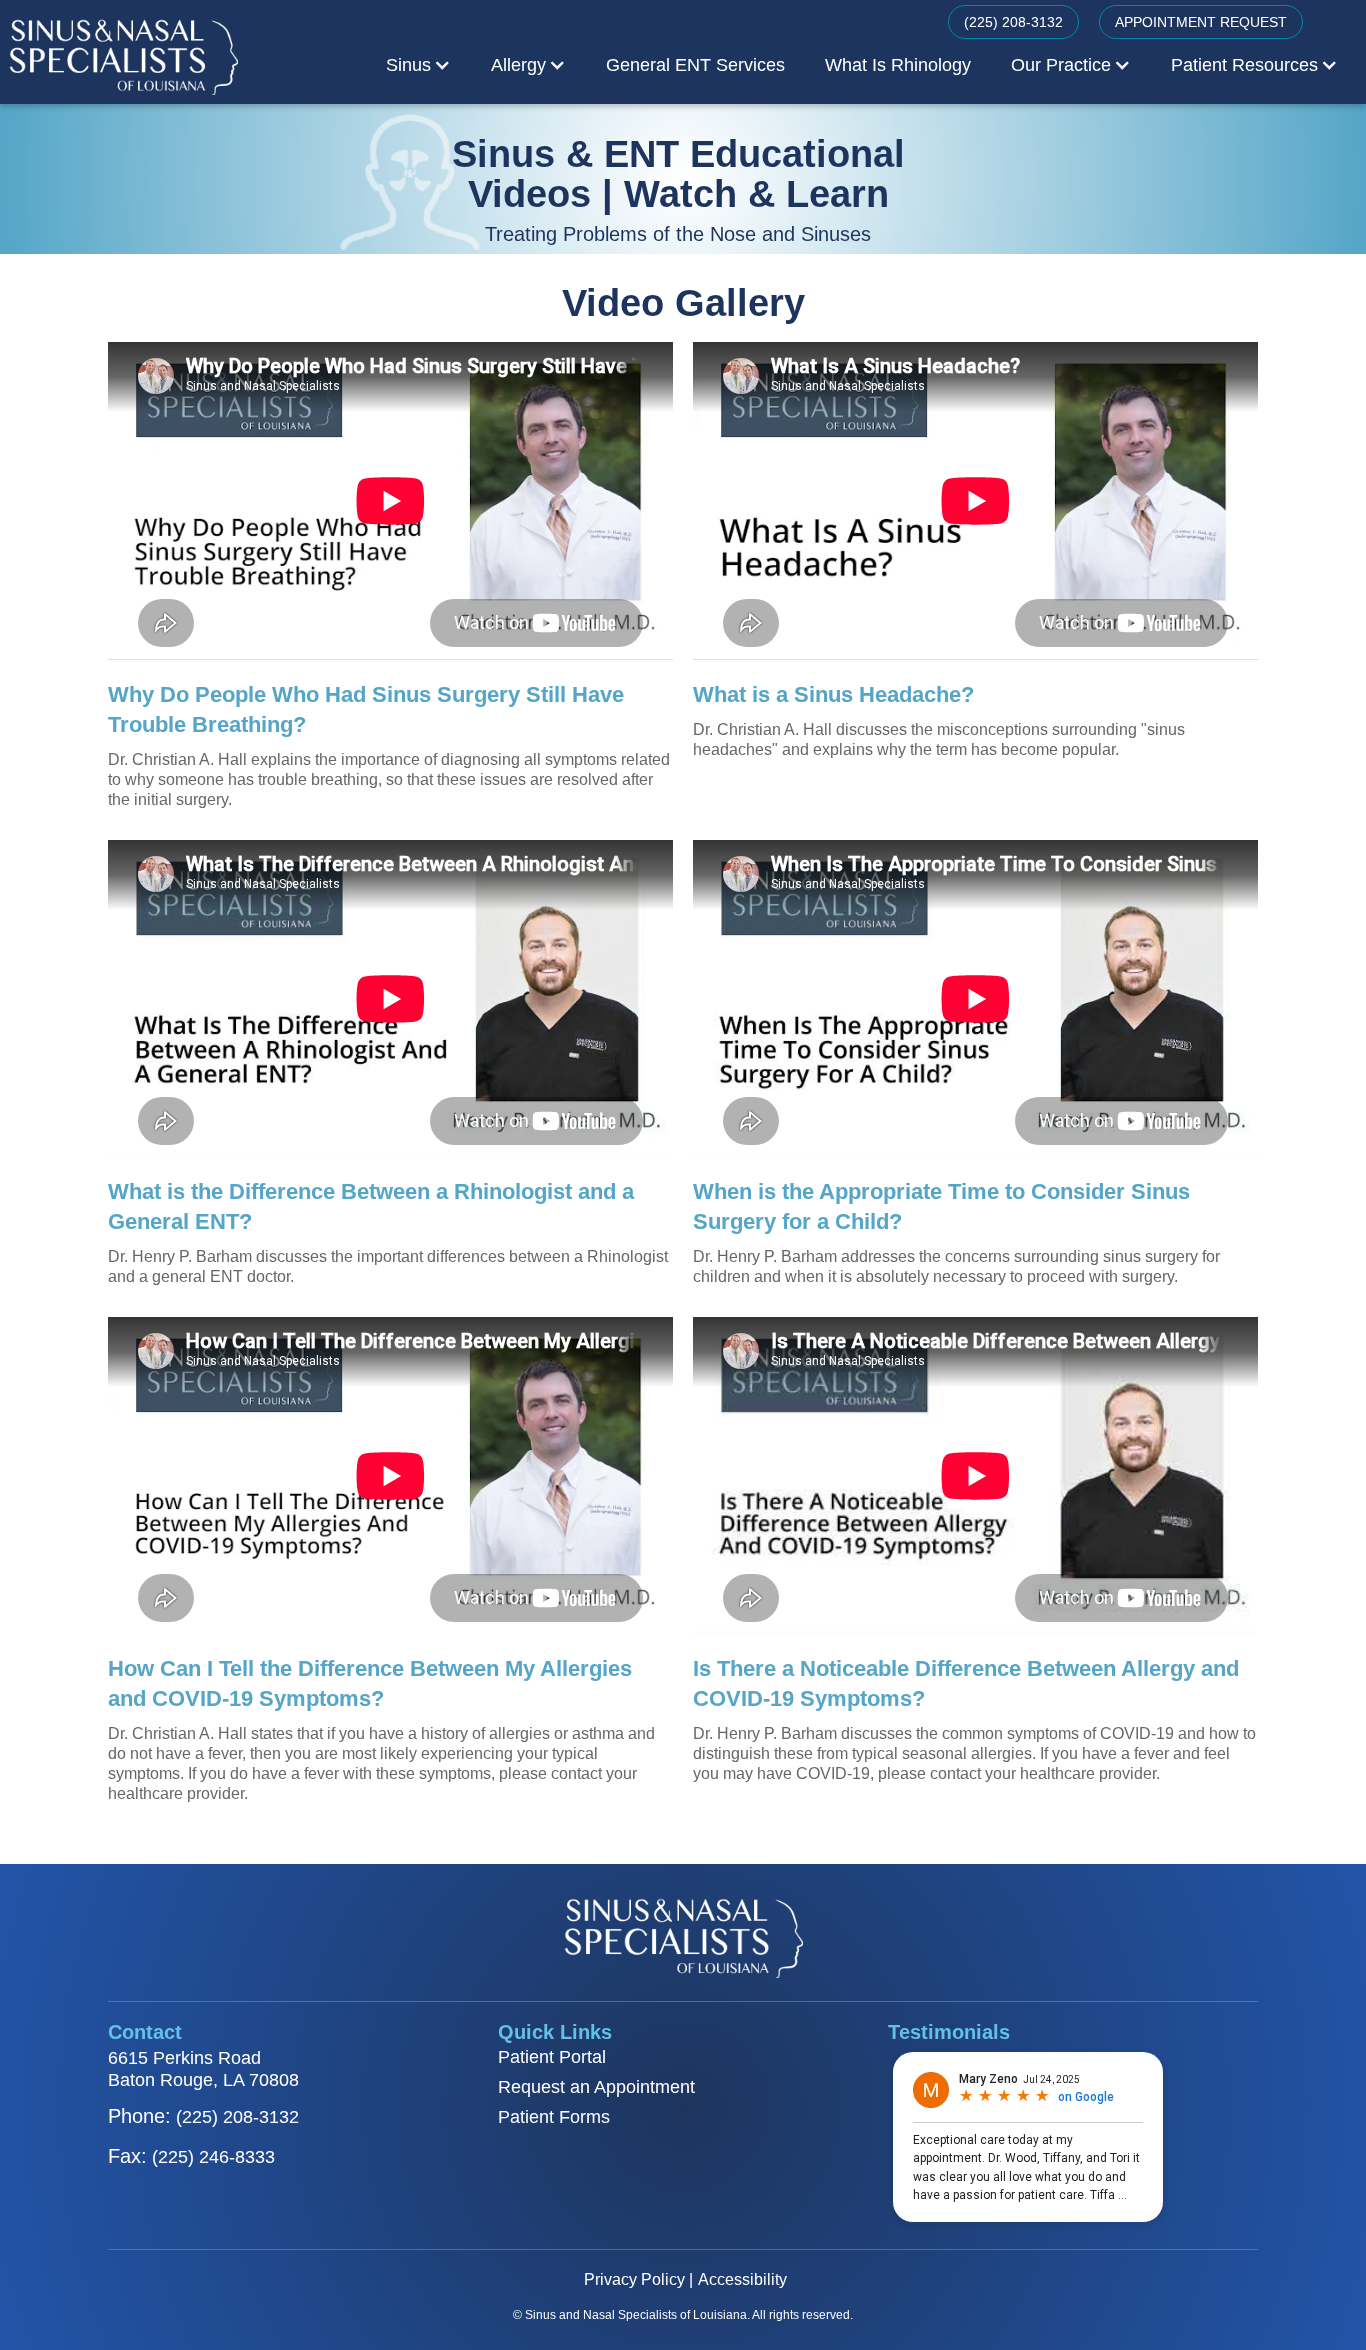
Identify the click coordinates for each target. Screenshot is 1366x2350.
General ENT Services (695, 65)
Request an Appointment (596, 2087)
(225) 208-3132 (1013, 22)
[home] (123, 56)
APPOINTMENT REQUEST (1201, 22)
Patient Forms (554, 2117)
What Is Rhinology (898, 65)
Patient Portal (552, 2057)
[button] (418, 65)
